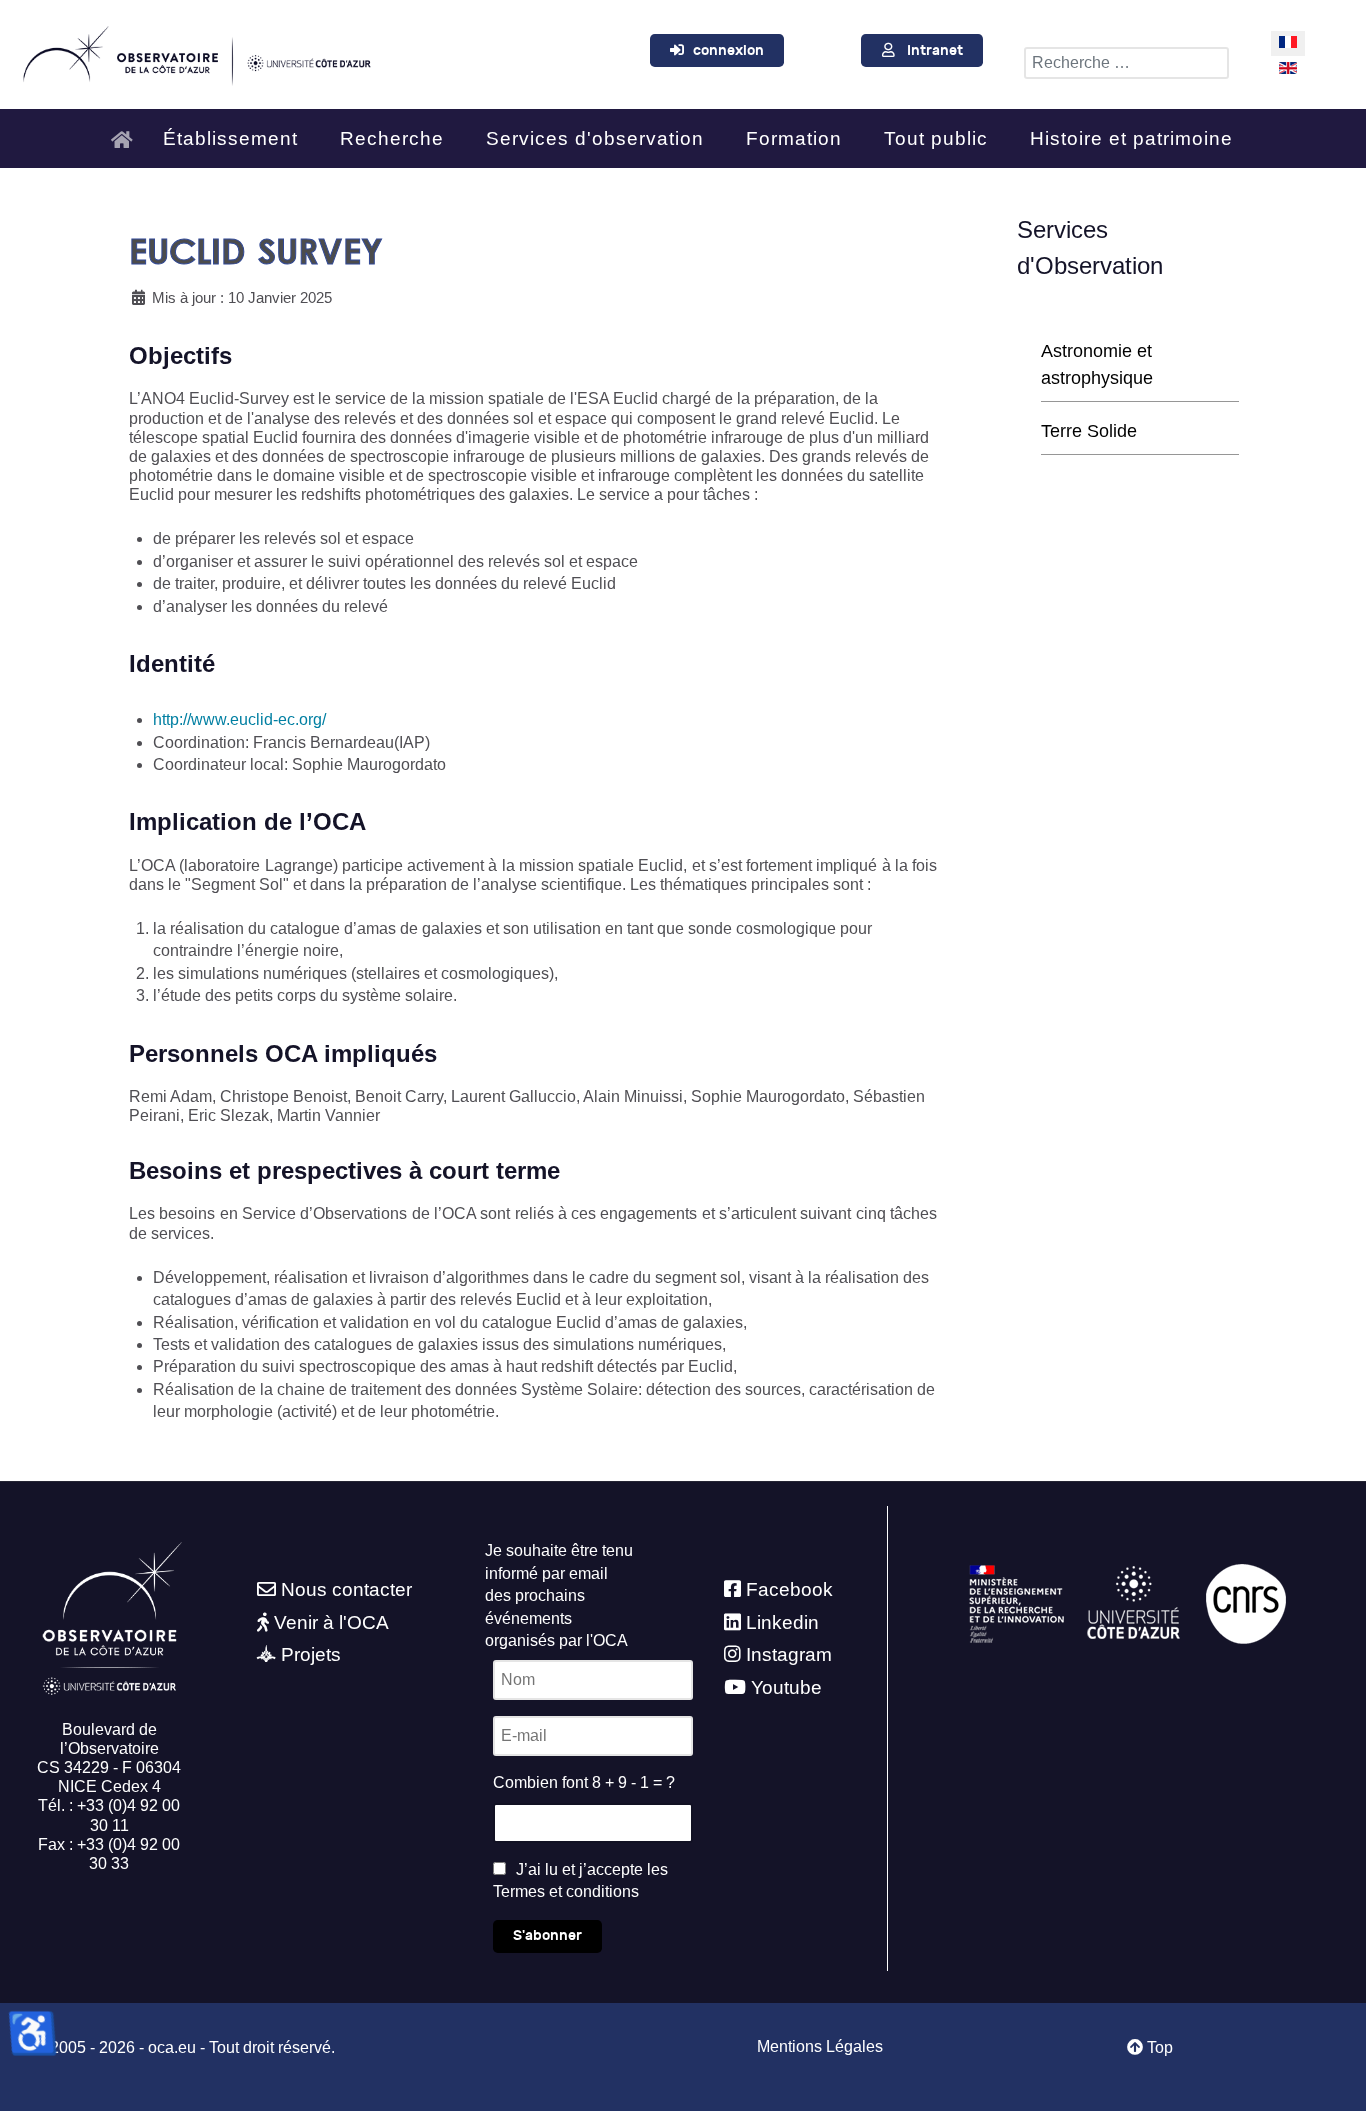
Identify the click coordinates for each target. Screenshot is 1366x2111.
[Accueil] (127, 130)
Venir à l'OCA (331, 1622)
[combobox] (1126, 63)
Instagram (789, 1654)
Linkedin (782, 1622)
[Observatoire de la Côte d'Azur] (196, 52)
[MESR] (1016, 1603)
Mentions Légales (820, 2046)
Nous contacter (346, 1589)
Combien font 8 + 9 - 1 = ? (584, 1782)
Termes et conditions (566, 1891)
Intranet (935, 50)
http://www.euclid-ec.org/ (239, 719)
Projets (311, 1654)
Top (1158, 2047)
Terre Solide (1089, 431)
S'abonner (547, 1935)
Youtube (786, 1687)
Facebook (789, 1589)
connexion (728, 50)
